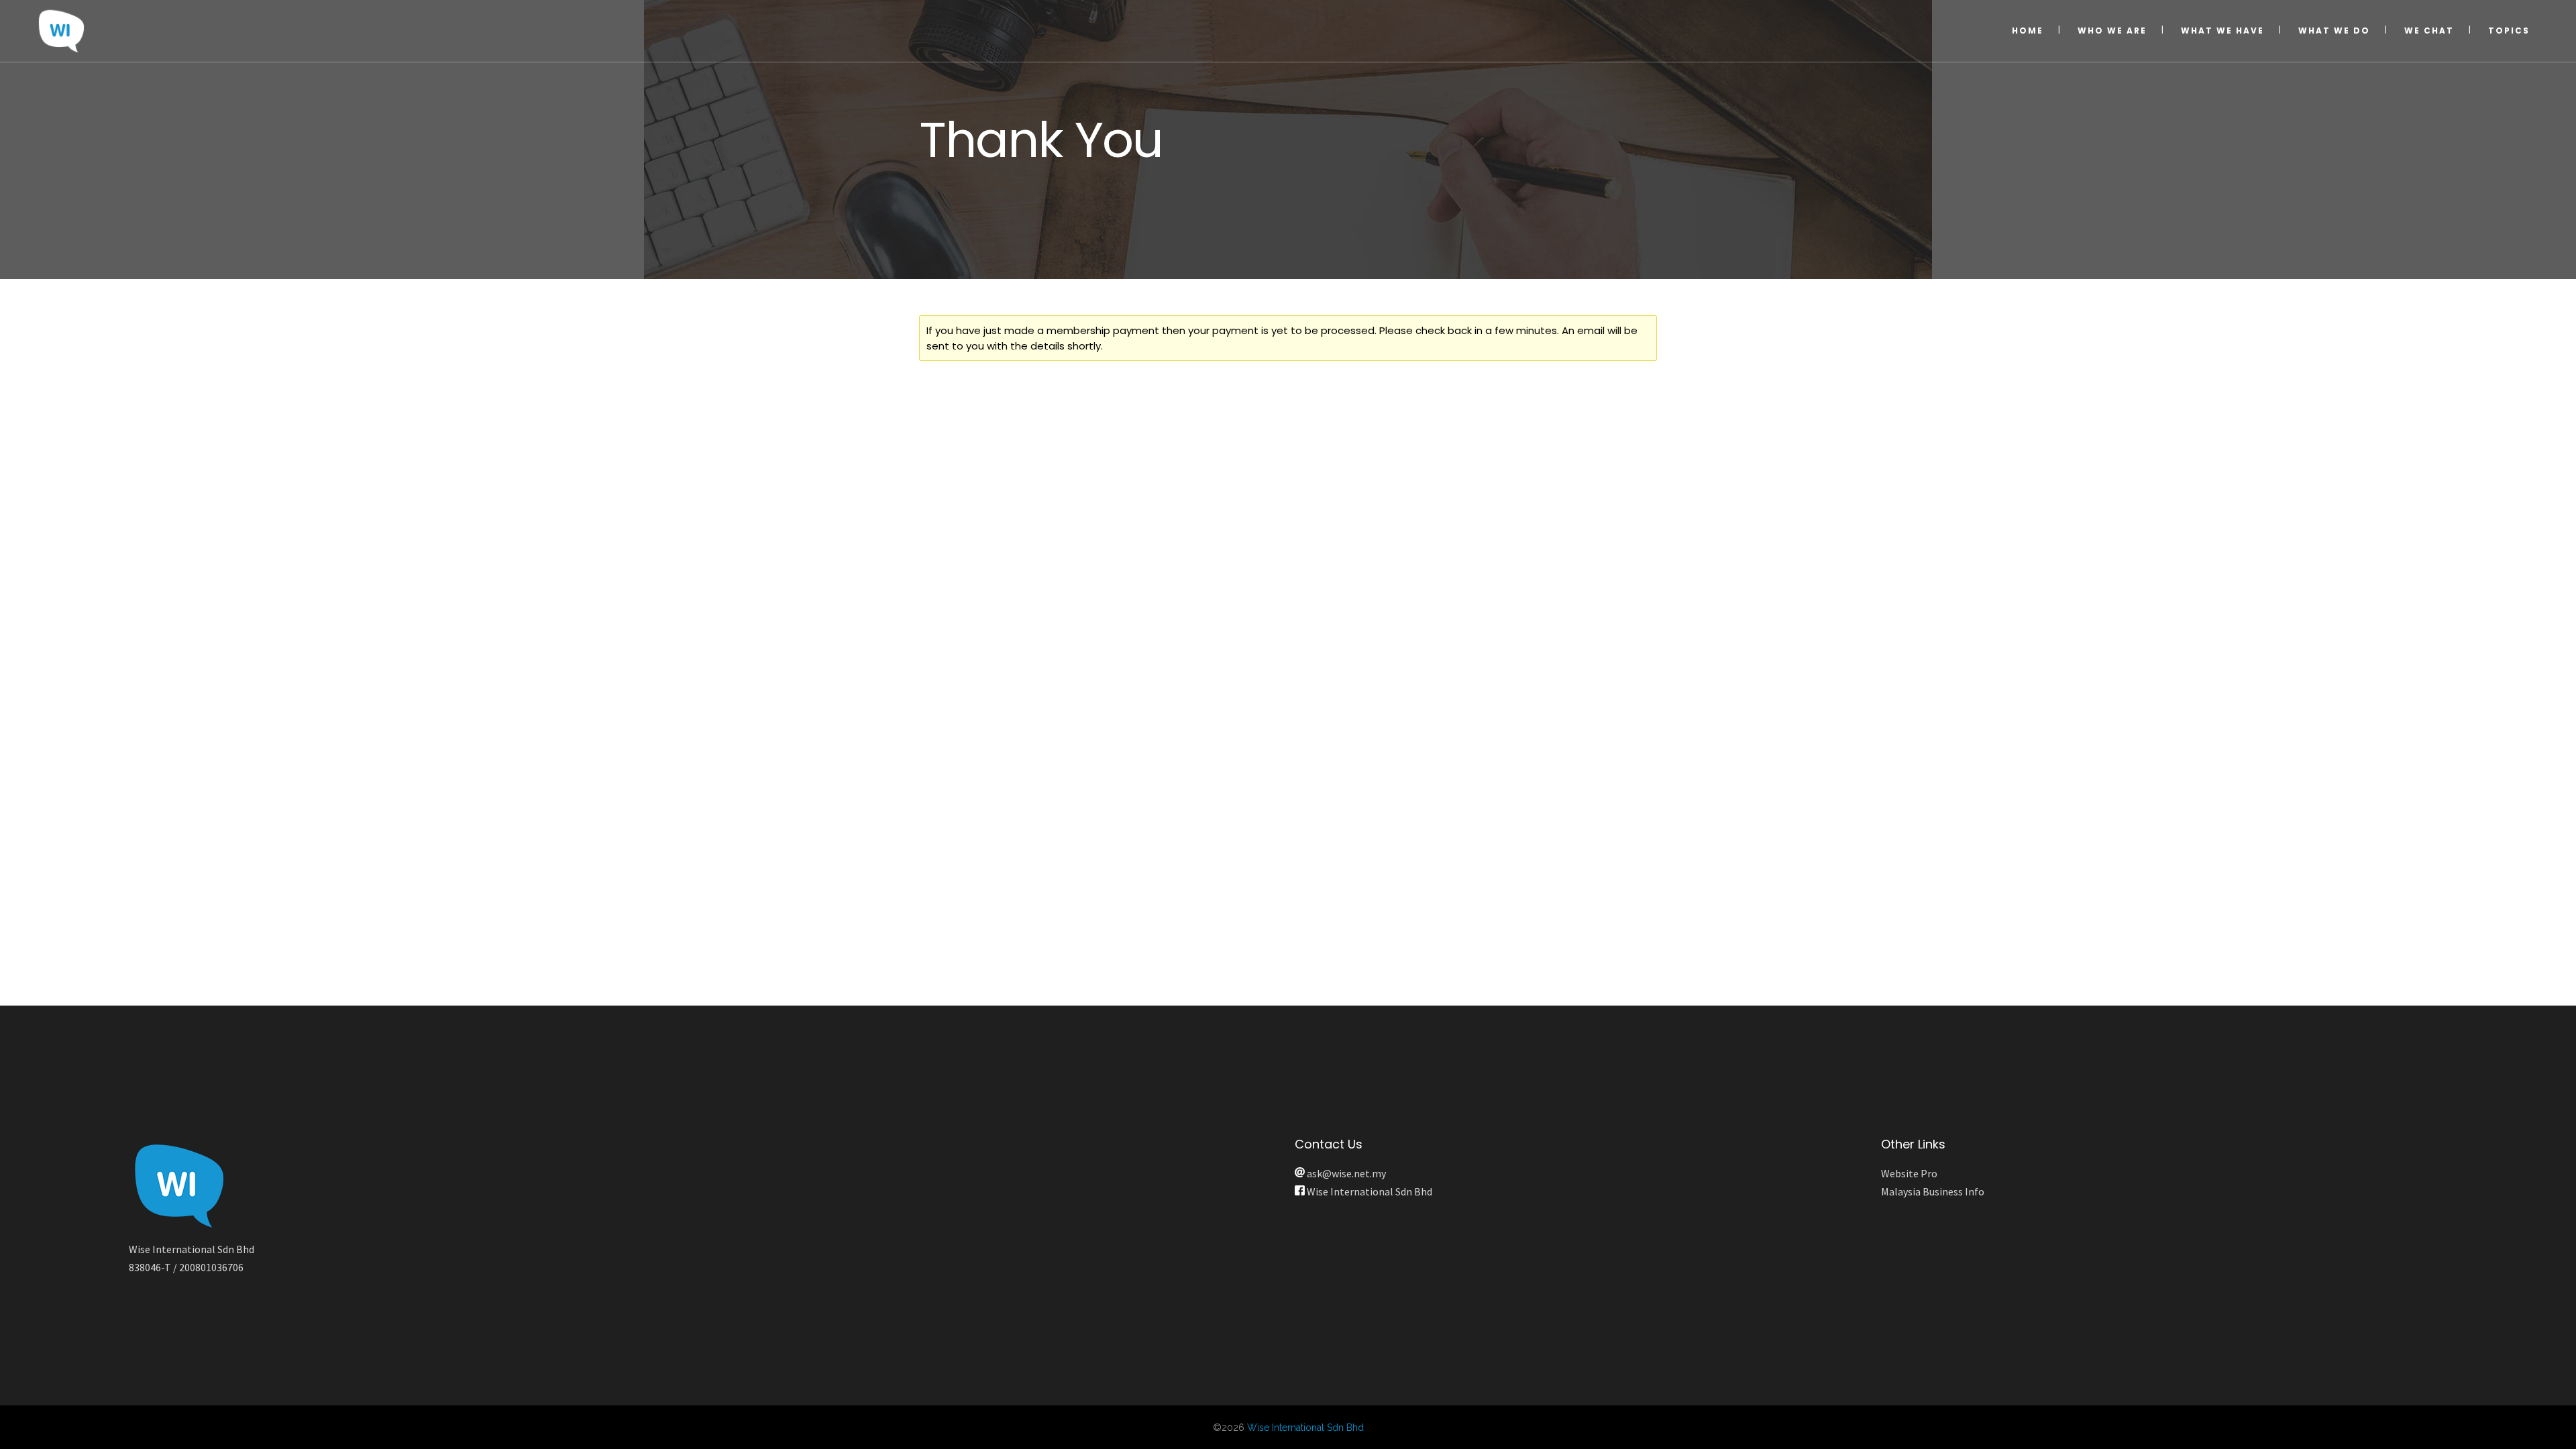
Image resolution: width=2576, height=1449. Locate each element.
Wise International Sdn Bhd (1368, 1191)
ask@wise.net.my (1345, 1173)
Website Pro (1909, 1173)
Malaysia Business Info (1933, 1191)
